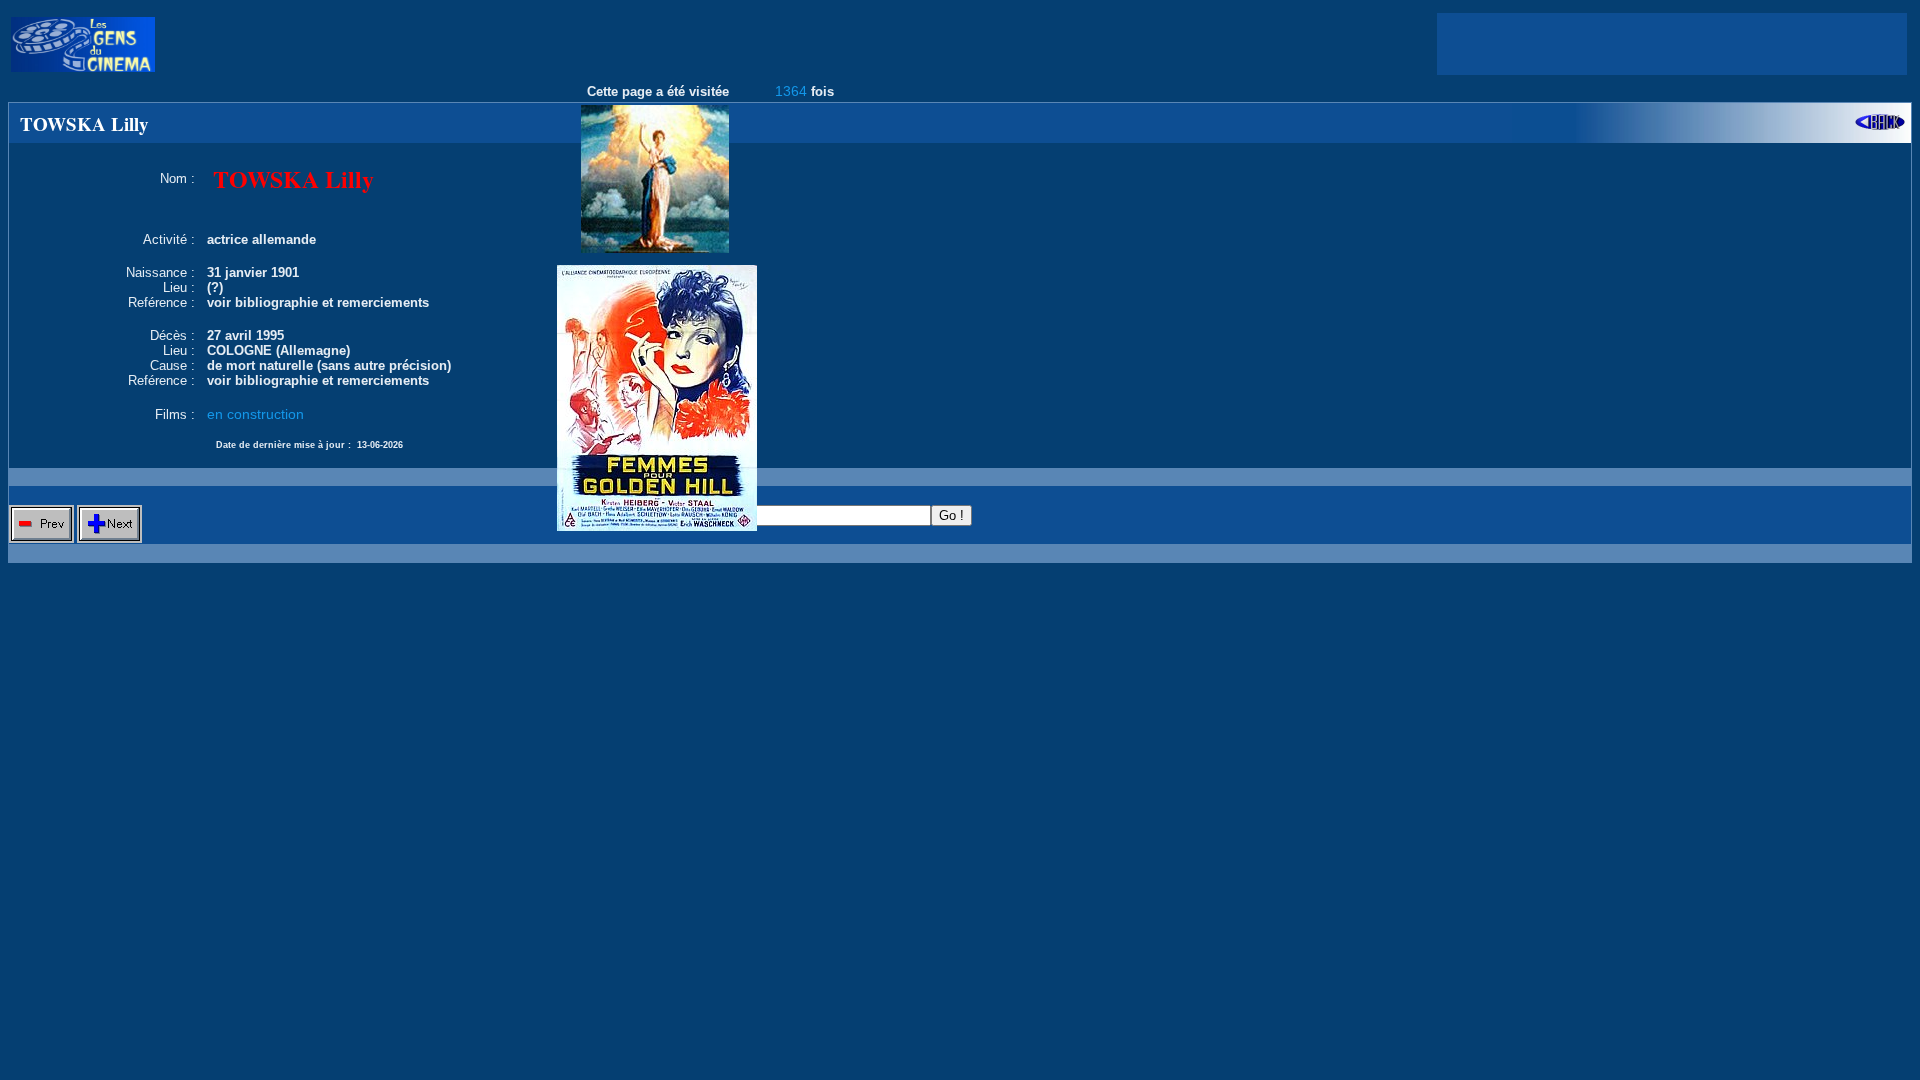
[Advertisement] (1672, 44)
